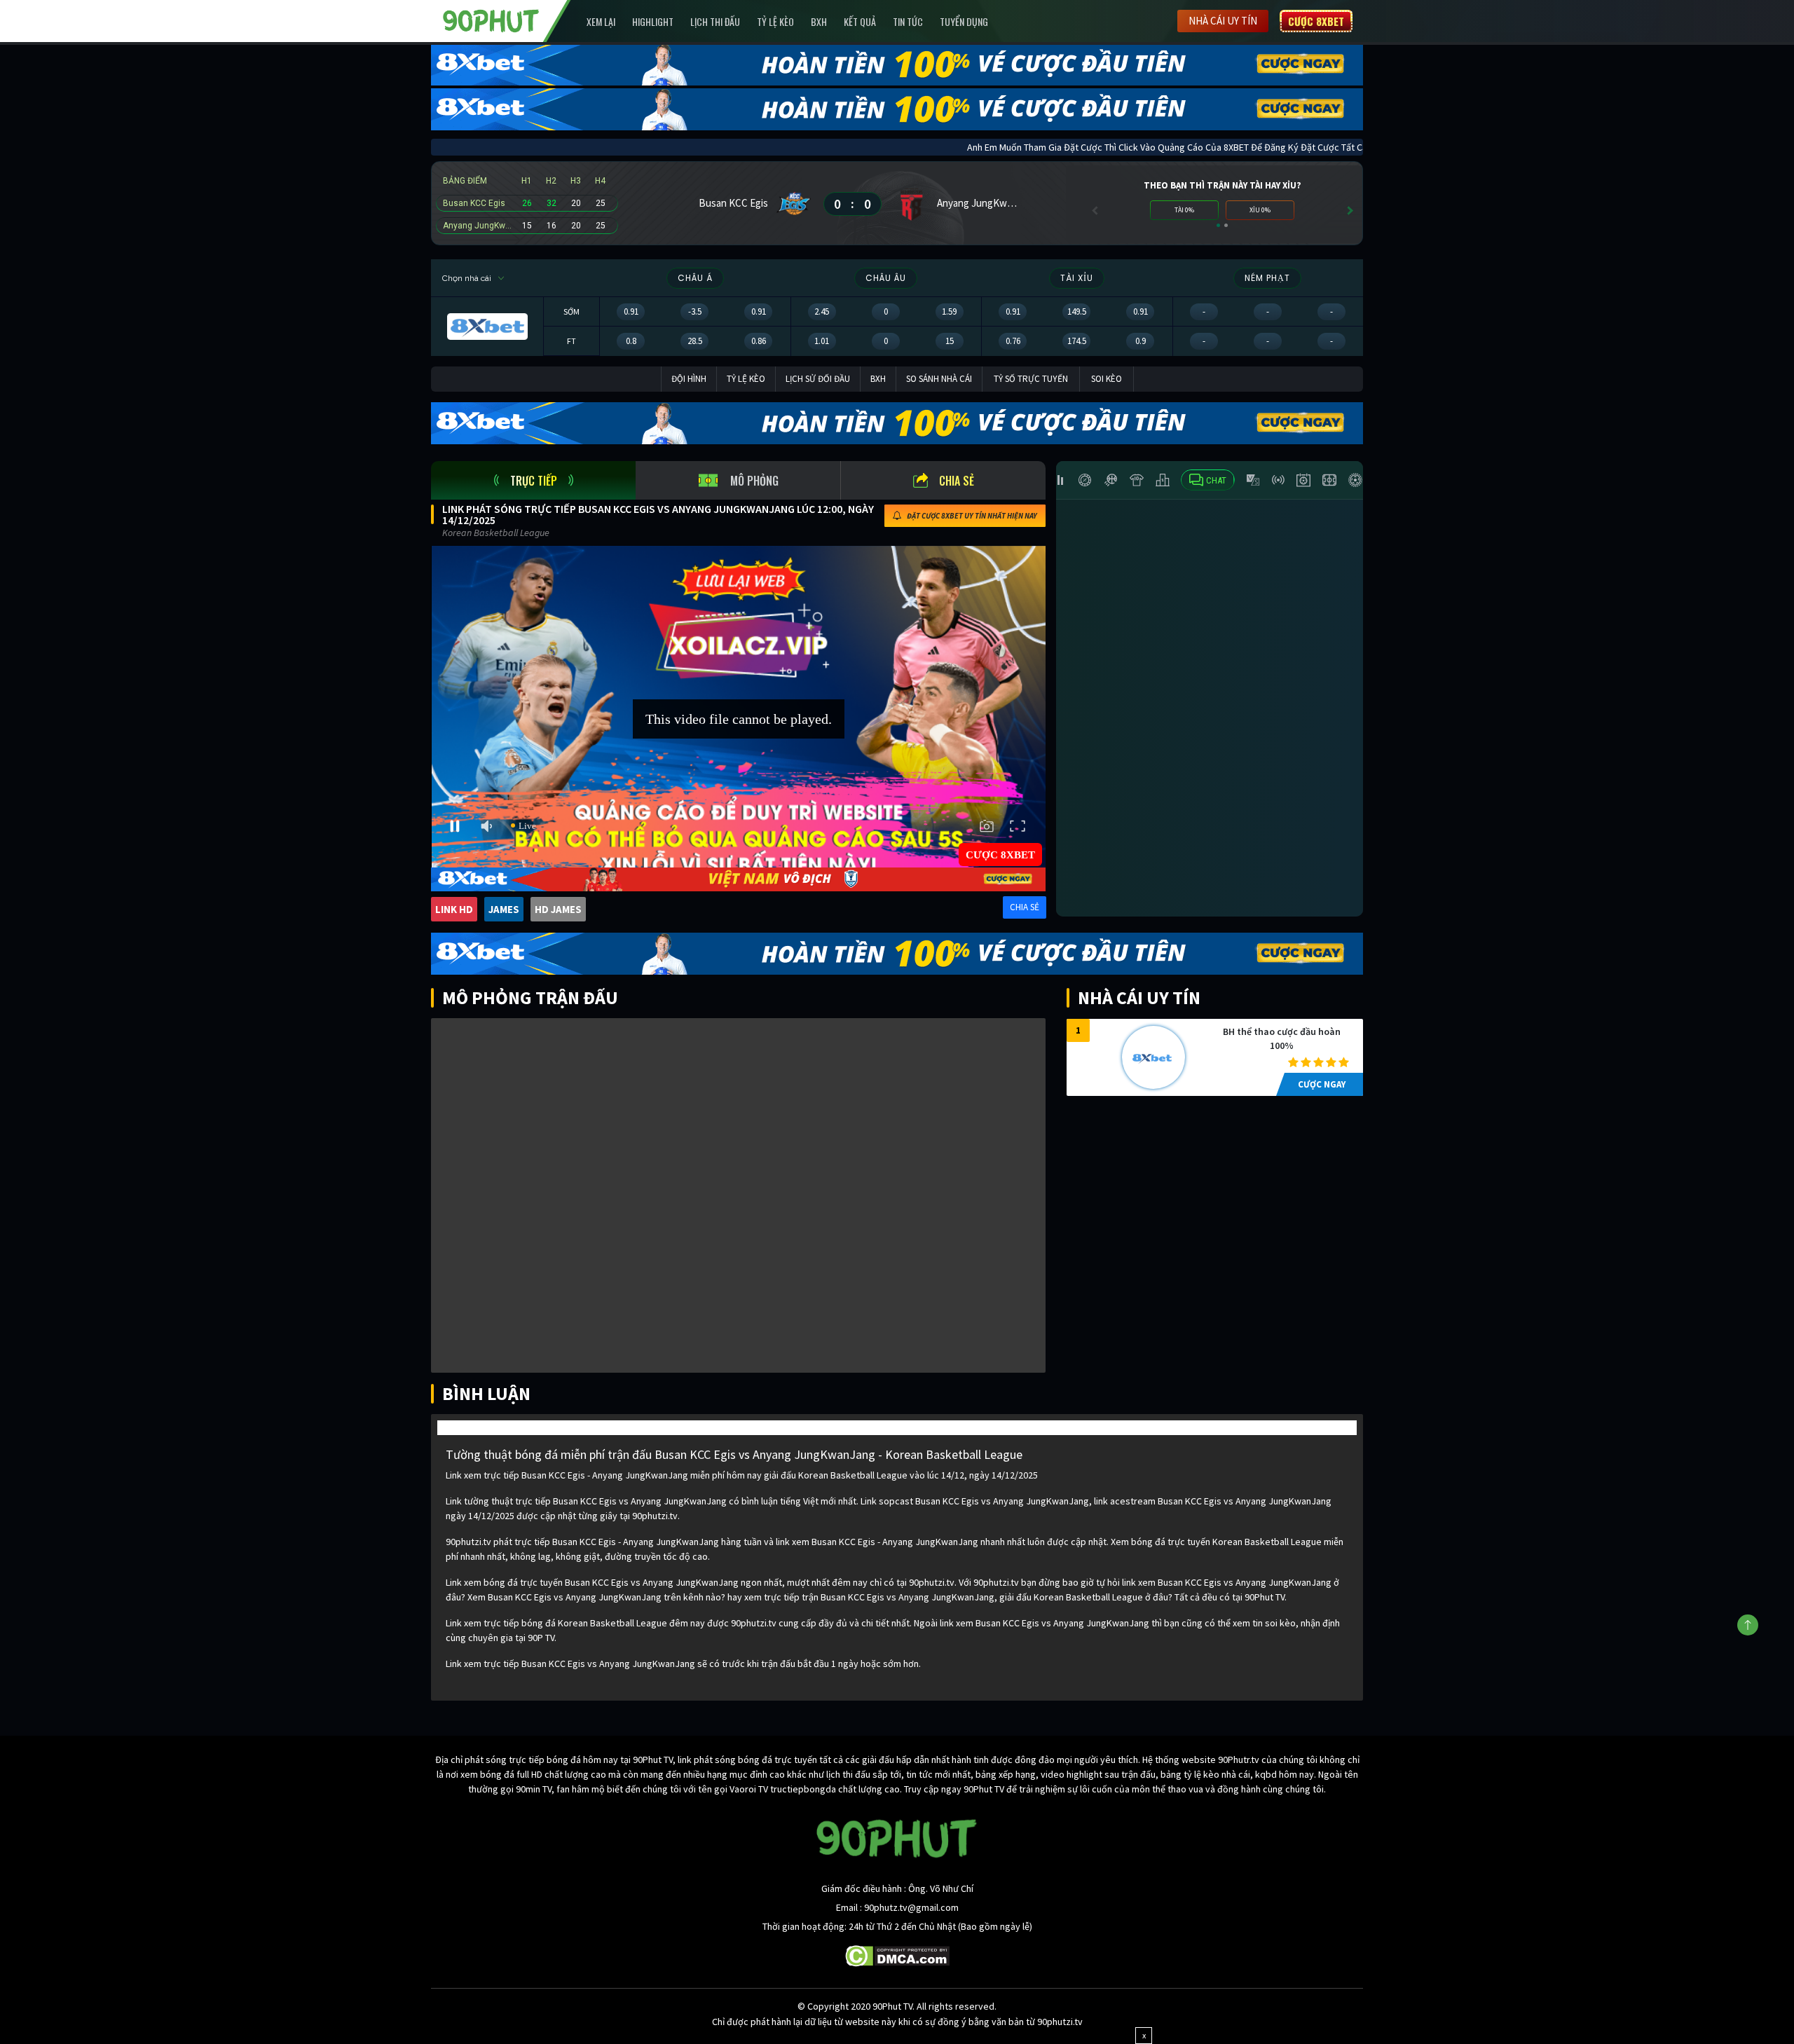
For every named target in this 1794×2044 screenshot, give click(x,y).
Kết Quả (860, 21)
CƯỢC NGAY (1322, 1084)
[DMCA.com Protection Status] (897, 1955)
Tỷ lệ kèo (775, 21)
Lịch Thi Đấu (715, 21)
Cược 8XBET (1316, 21)
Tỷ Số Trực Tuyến (1031, 379)
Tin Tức (908, 21)
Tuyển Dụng (964, 21)
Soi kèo (1107, 379)
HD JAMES (558, 909)
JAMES (504, 909)
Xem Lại (601, 21)
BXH (819, 21)
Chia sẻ (957, 481)
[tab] (533, 480)
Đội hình (689, 379)
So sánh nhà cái (939, 379)
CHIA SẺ (1025, 907)
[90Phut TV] (491, 20)
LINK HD (454, 909)
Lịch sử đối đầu (818, 379)
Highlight (653, 21)
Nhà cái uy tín (1223, 21)
